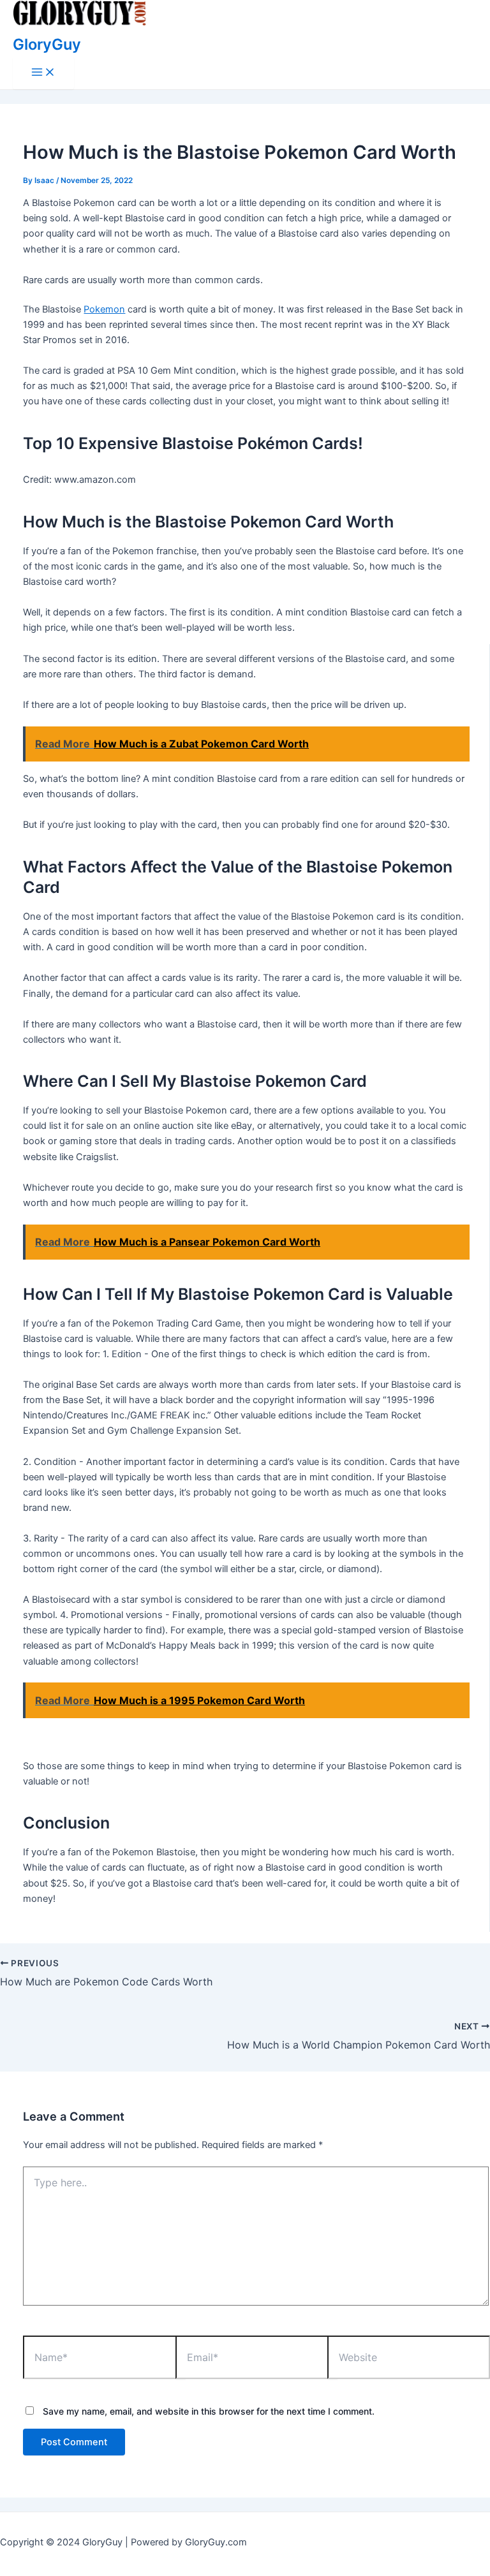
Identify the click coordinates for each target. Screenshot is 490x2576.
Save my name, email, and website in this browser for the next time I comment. (209, 2411)
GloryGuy (47, 44)
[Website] (408, 2359)
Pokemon (104, 309)
